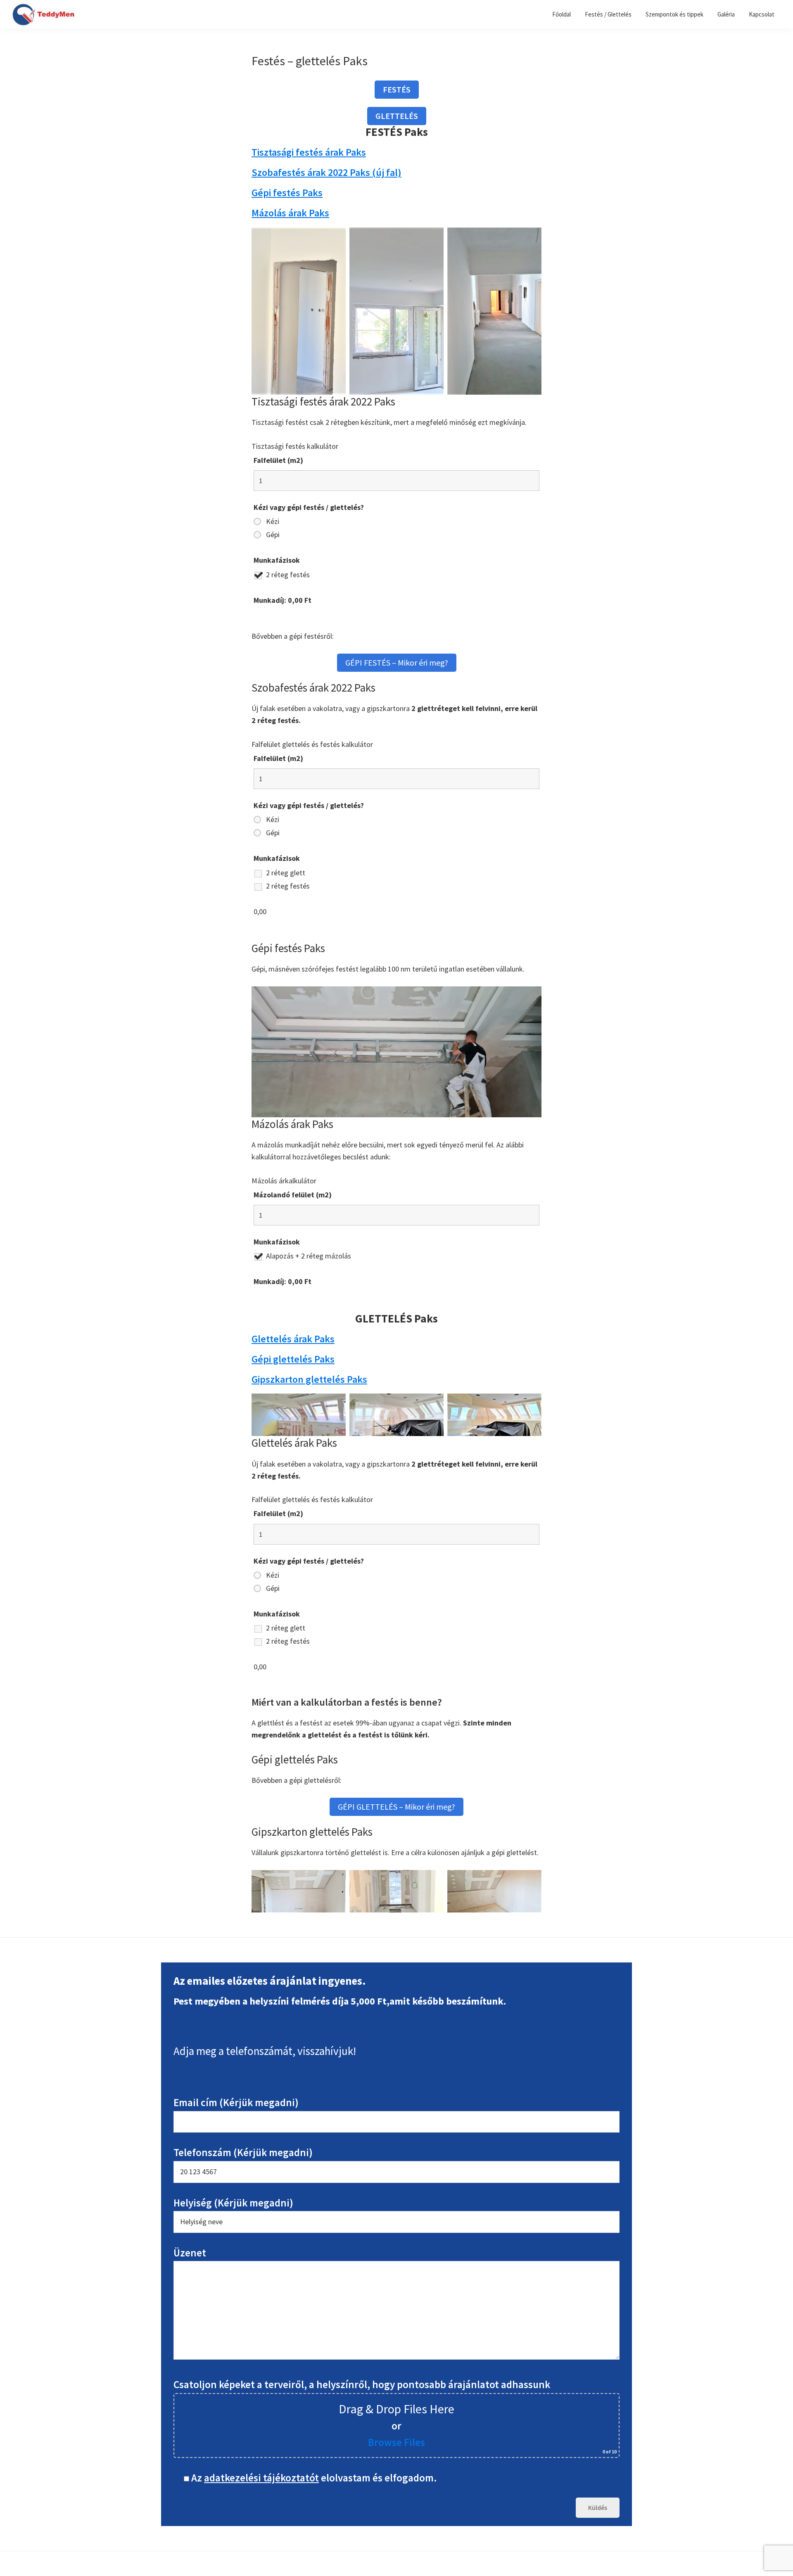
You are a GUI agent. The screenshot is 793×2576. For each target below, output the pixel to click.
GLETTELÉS (397, 116)
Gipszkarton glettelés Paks (309, 1379)
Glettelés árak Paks (293, 1339)
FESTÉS (397, 89)
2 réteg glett (286, 873)
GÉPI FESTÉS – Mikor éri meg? (397, 662)
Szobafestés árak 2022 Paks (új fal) (326, 172)
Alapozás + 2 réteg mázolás (309, 1256)
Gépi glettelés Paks (293, 1359)
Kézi (273, 521)
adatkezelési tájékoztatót (261, 2478)
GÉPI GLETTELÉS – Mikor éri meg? (396, 1807)
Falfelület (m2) (278, 460)
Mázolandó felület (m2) (293, 1195)
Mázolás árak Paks (290, 213)
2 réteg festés (288, 575)
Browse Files (396, 2442)
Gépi (273, 535)
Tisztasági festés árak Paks (309, 152)
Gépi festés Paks (287, 193)
